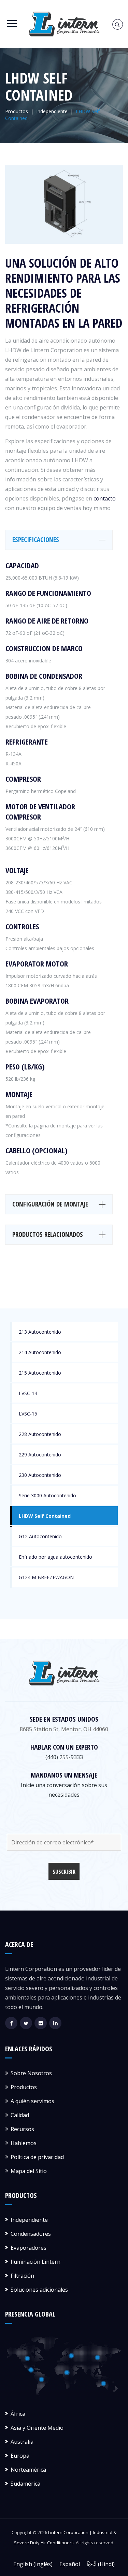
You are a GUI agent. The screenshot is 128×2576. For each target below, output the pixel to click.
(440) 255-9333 (64, 1757)
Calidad (20, 2115)
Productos (24, 2087)
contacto (105, 498)
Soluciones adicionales (39, 2290)
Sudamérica (25, 2484)
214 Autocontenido (40, 1352)
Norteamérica (28, 2470)
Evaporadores (29, 2248)
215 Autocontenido (40, 1373)
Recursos (22, 2129)
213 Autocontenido (40, 1332)
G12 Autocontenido (40, 1536)
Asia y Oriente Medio (37, 2428)
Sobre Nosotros (31, 2073)
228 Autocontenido (40, 1434)
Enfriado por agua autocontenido (55, 1557)
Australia (22, 2442)
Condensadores (31, 2234)
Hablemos (24, 2143)
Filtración (22, 2276)
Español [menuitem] (70, 2564)
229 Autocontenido (40, 1455)
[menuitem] (33, 2564)
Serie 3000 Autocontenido (47, 1495)
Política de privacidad (37, 2157)
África (18, 2414)
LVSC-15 (28, 1414)
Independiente (29, 2220)
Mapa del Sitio (29, 2171)
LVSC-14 (28, 1393)
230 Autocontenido (40, 1475)
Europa (20, 2456)
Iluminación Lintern (35, 2262)
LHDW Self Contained (45, 1516)
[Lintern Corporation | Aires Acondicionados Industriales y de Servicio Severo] (64, 24)
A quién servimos (32, 2101)
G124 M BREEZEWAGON (46, 1577)
